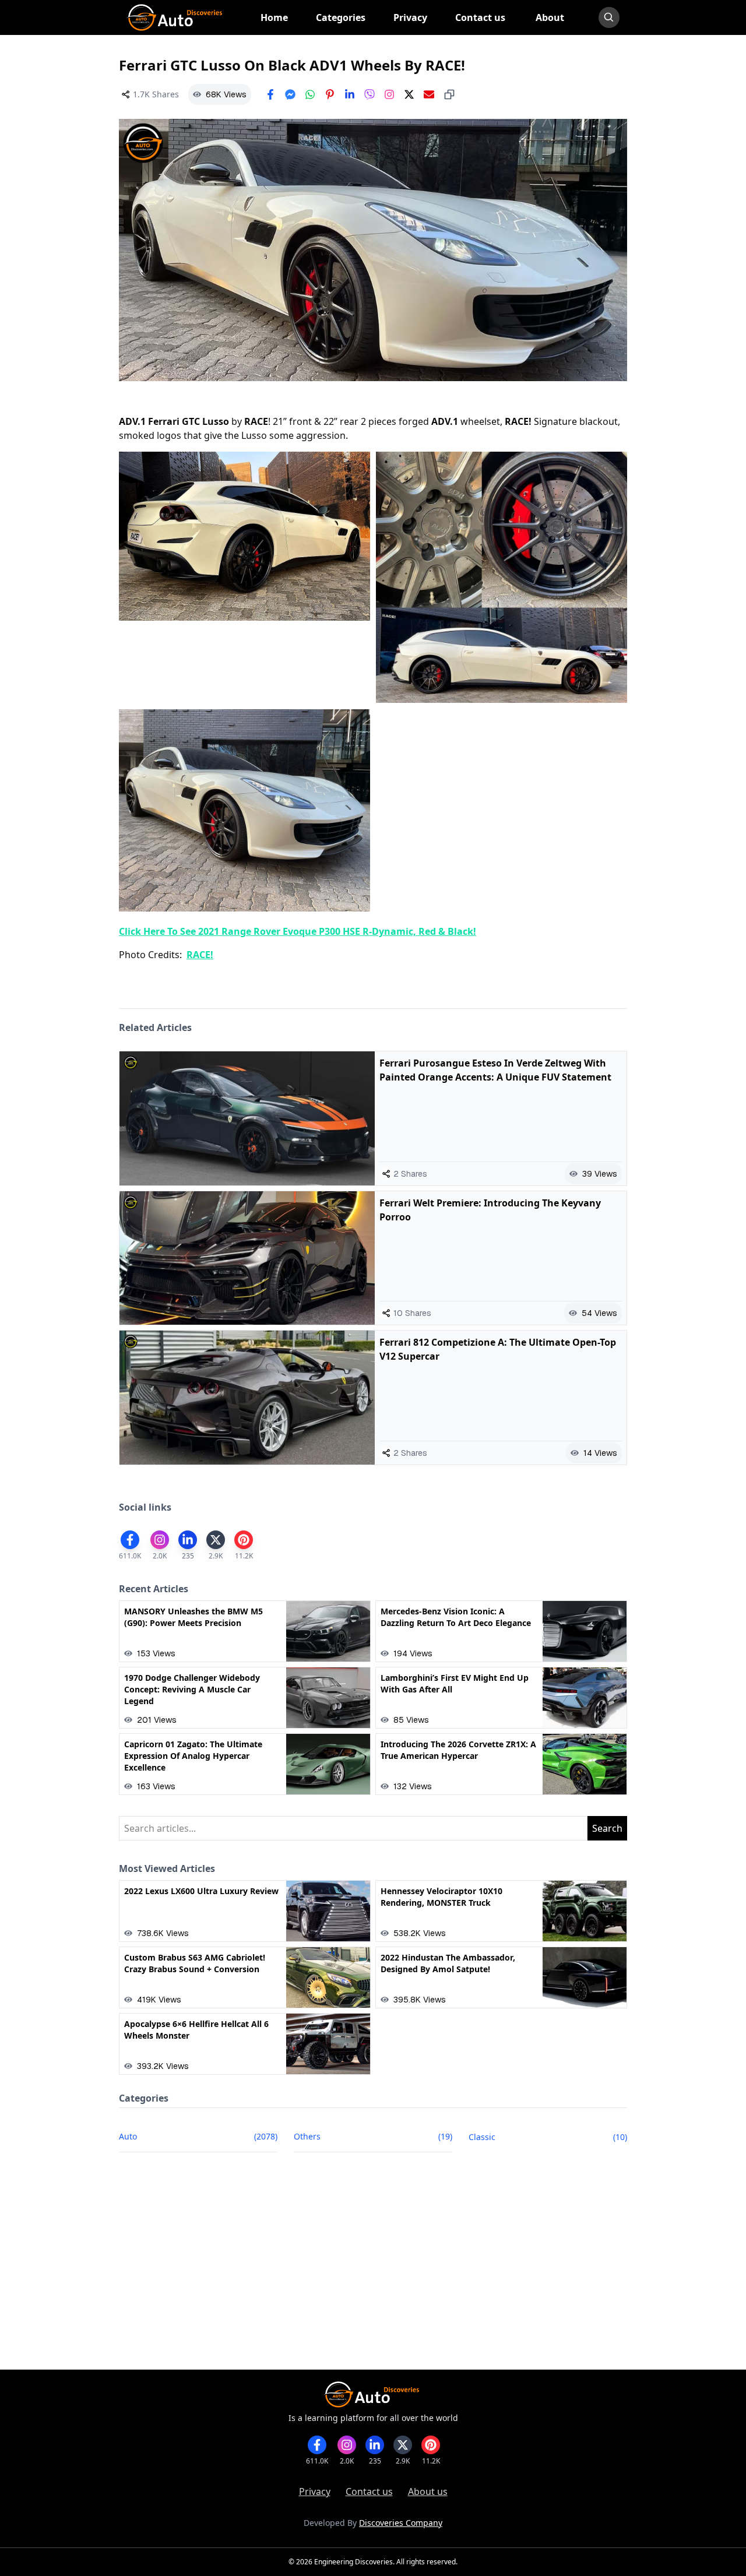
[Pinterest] (330, 94)
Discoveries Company (401, 2523)
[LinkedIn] (350, 94)
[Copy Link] (449, 94)
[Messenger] (290, 94)
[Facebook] (270, 94)
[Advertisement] (373, 2269)
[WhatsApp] (310, 94)
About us (428, 2491)
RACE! (200, 955)
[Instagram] (389, 94)
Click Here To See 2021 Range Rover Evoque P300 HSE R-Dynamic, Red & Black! (298, 931)
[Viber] (370, 94)
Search (607, 1828)
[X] (409, 94)
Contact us (369, 2491)
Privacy (315, 2491)
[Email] (429, 94)
